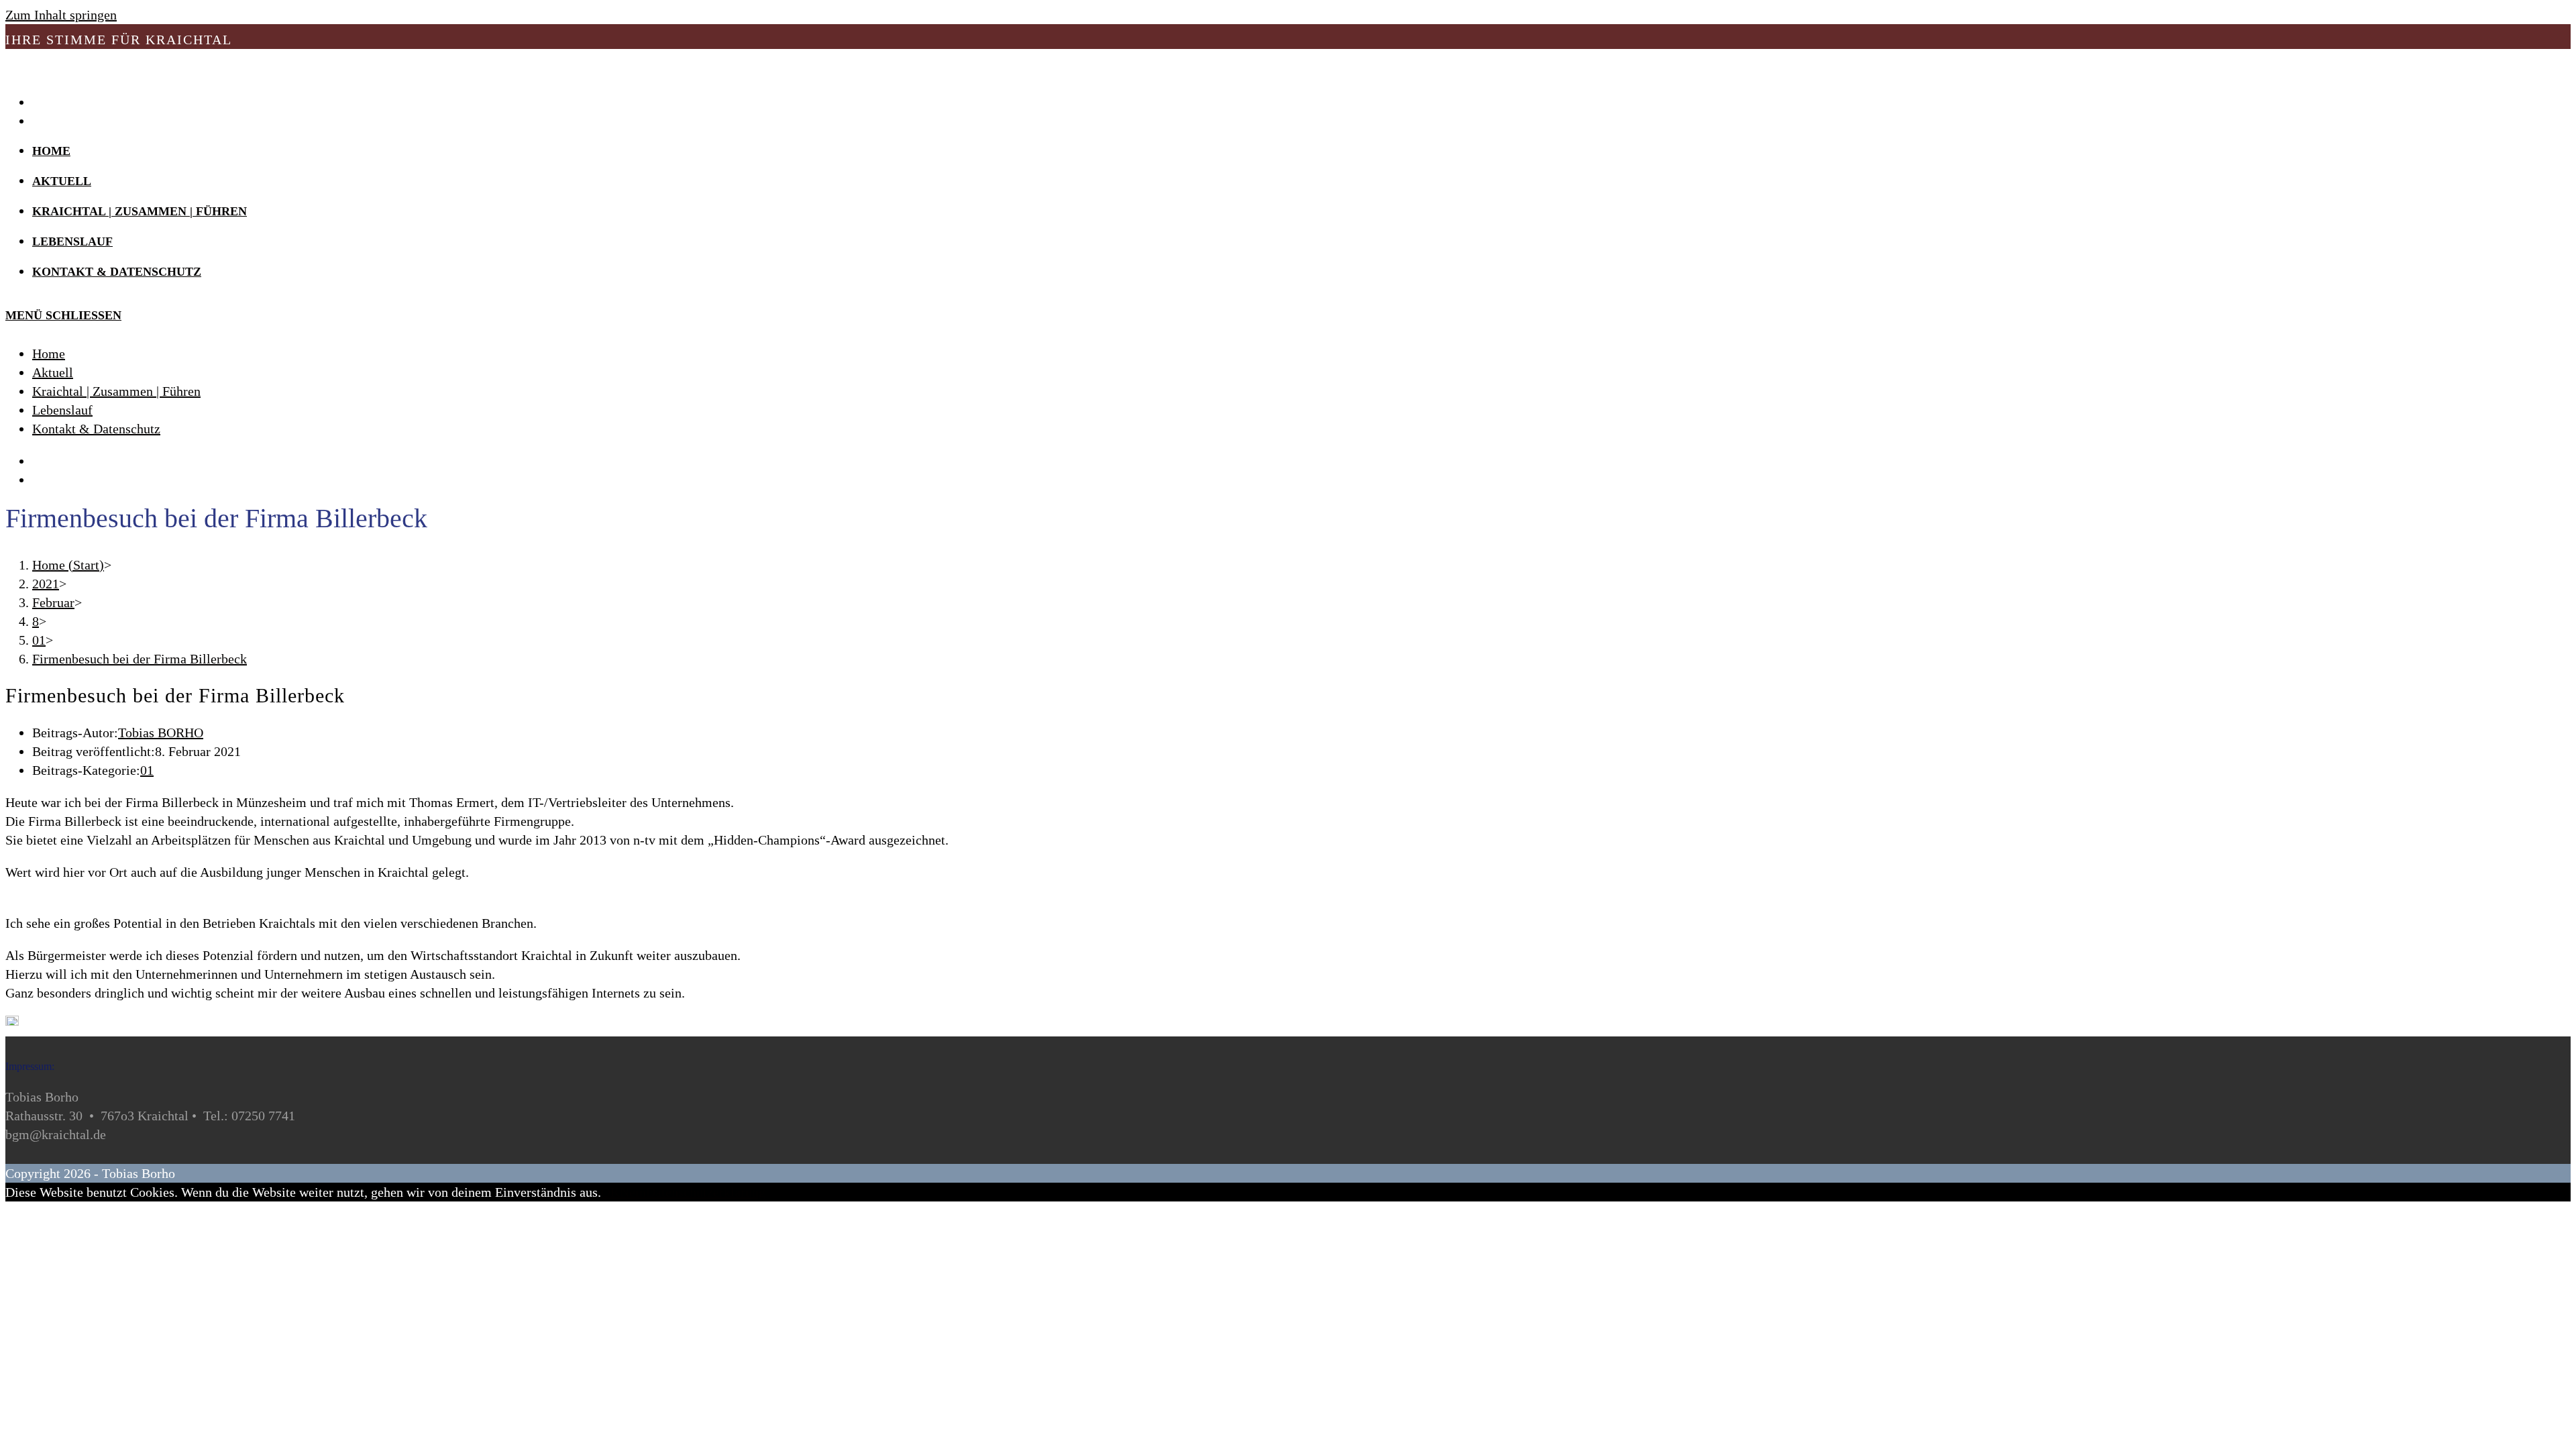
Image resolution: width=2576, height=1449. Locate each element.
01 (147, 770)
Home (49, 354)
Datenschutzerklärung (706, 1192)
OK (610, 1192)
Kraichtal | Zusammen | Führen (116, 391)
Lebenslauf (62, 410)
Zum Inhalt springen (61, 15)
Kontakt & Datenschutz (96, 429)
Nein (633, 1192)
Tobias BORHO (161, 733)
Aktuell (53, 372)
